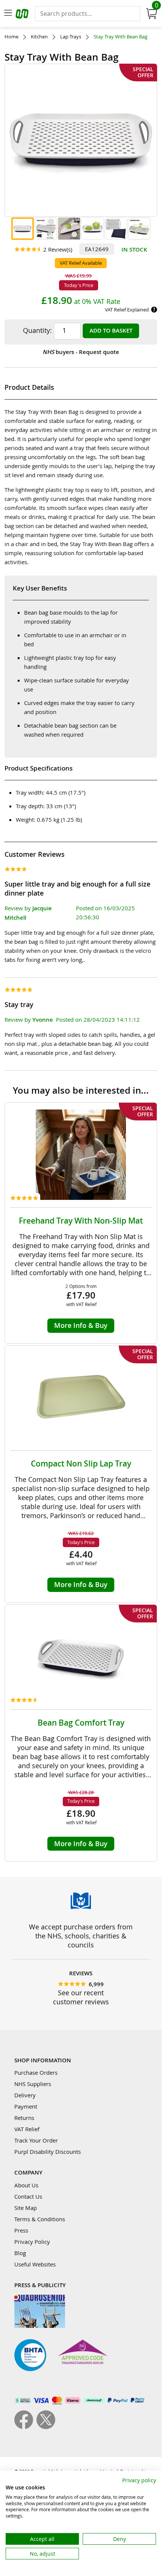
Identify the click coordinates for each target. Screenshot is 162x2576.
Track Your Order (36, 2140)
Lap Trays (71, 37)
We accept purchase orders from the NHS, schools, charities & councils (81, 1936)
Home (11, 37)
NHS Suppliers (33, 2084)
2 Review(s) (58, 249)
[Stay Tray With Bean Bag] (23, 229)
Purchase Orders (36, 2072)
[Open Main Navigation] (8, 14)
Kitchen (39, 37)
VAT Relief (27, 2129)
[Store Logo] (23, 15)
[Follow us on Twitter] (46, 2427)
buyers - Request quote (81, 352)
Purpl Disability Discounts (48, 2152)
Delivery (25, 2095)
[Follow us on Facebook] (25, 2427)
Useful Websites (35, 2264)
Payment (26, 2106)
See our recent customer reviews (81, 1997)
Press (21, 2230)
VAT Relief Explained (127, 310)
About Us (26, 2185)
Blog (20, 2253)
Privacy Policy (32, 2242)
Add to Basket (111, 330)
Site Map (26, 2208)
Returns (24, 2118)
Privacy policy (139, 2480)
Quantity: (37, 330)
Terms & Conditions (40, 2219)
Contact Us (28, 2196)
